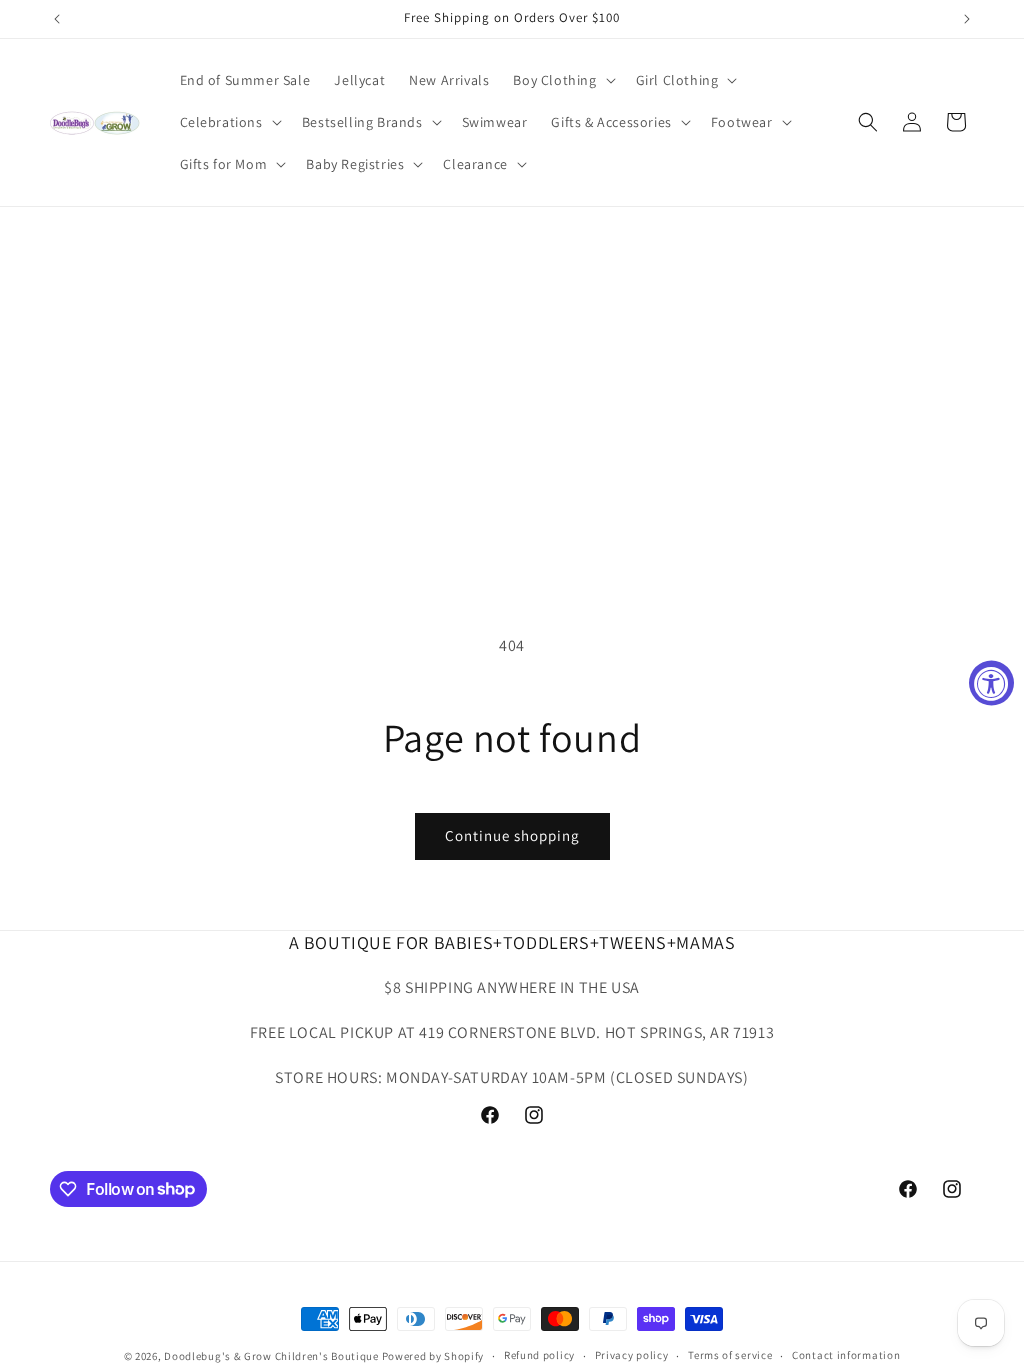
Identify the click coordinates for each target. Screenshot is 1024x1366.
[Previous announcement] (57, 19)
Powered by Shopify (433, 1356)
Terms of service (730, 1355)
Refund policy (539, 1355)
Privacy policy (632, 1355)
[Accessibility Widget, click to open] (991, 683)
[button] (562, 80)
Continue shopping (512, 835)
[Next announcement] (967, 19)
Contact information (846, 1355)
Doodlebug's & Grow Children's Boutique (271, 1356)
